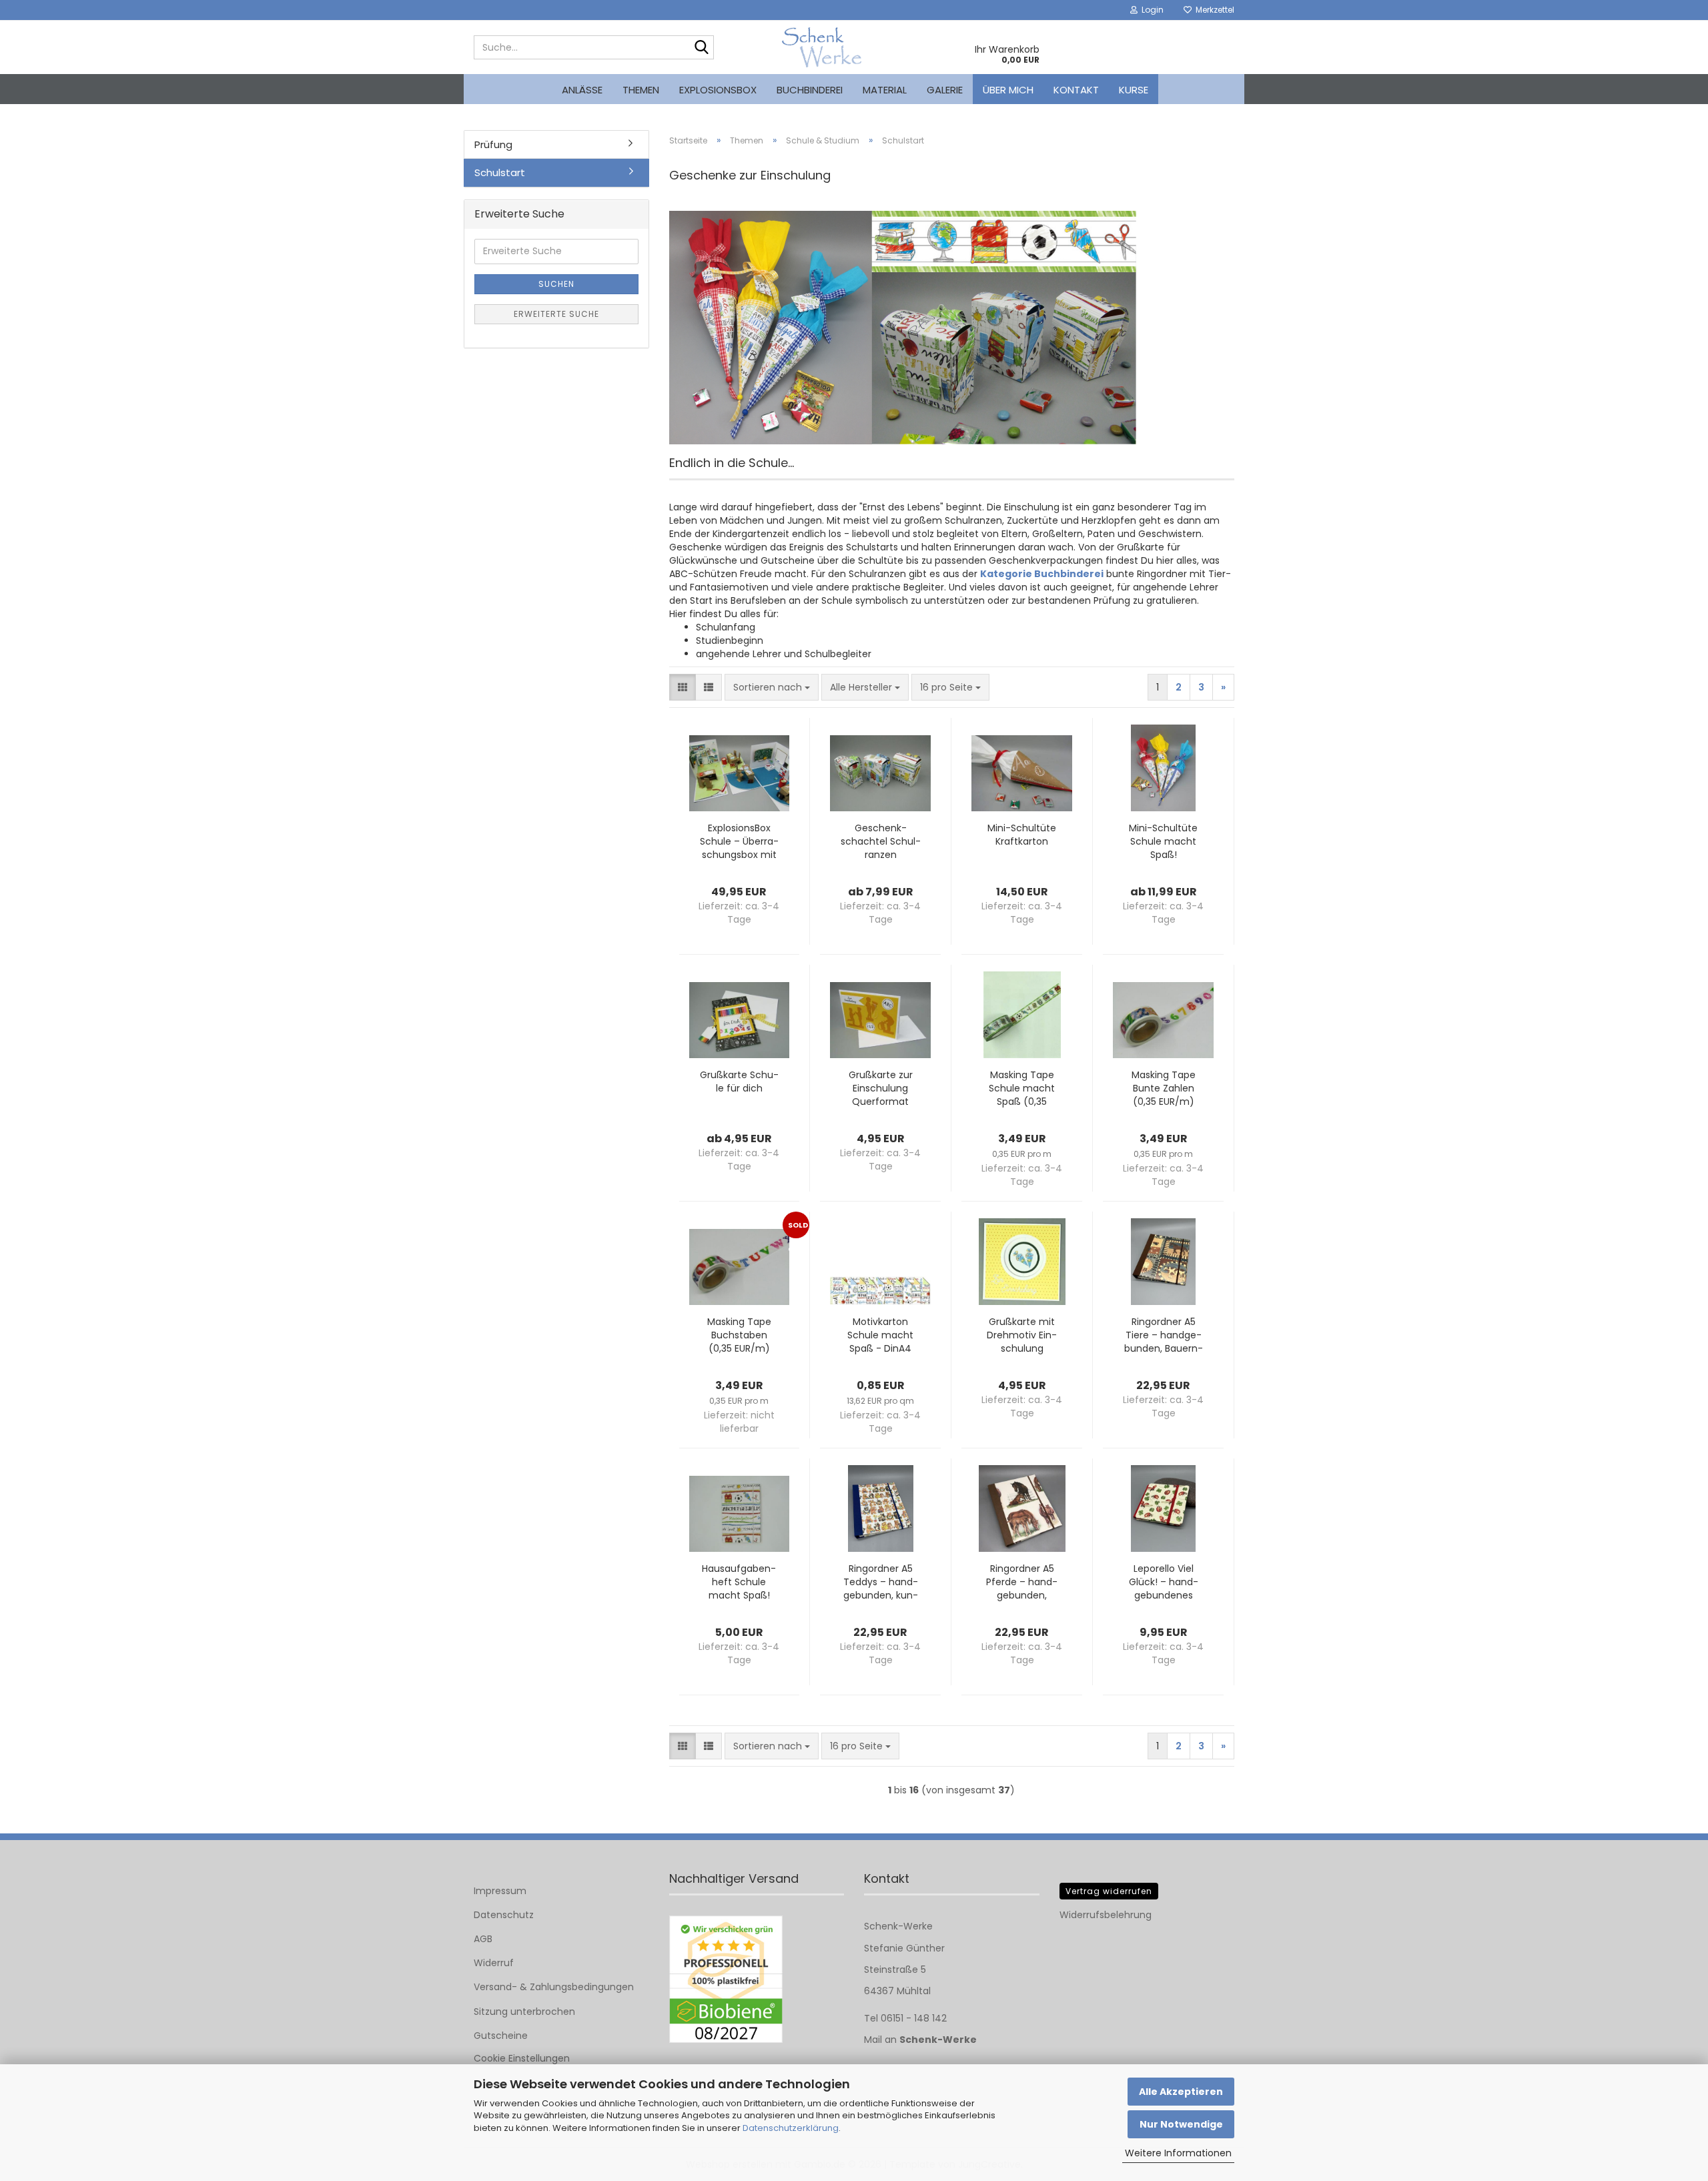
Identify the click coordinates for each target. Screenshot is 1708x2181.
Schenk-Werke (938, 2040)
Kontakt (1076, 90)
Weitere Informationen (1178, 2153)
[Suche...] (701, 48)
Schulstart (500, 172)
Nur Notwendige (1181, 2124)
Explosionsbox (718, 90)
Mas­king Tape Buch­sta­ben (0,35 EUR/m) (739, 1335)
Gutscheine (501, 2036)
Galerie (945, 90)
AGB (483, 1939)
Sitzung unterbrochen (524, 2012)
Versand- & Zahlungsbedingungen (554, 1987)
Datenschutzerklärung (791, 2128)
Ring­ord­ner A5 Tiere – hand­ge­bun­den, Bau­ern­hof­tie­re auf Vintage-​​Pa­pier (1164, 1335)
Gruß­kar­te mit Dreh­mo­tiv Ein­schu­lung (1022, 1335)
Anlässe (582, 90)
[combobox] (772, 687)
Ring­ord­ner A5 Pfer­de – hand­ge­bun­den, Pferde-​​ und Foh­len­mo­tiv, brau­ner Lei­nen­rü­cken (1022, 1582)
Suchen (556, 284)
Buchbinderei (810, 90)
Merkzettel (1213, 10)
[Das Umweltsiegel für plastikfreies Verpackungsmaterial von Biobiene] (726, 1979)
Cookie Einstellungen (522, 2058)
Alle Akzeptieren (1181, 2092)
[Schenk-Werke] (822, 47)
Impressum (500, 1891)
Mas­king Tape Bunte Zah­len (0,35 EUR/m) (1164, 1088)
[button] (683, 687)
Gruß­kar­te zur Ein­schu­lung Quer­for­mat (881, 1088)
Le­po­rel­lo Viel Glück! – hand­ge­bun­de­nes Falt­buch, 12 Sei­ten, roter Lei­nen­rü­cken (1164, 1582)
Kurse (1134, 90)
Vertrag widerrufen (1109, 1891)
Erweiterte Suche (556, 314)
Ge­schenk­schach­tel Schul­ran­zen (881, 841)
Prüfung (493, 144)
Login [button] (1151, 10)
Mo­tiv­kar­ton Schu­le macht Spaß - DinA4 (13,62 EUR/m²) (880, 1335)
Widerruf (494, 1963)
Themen (641, 90)
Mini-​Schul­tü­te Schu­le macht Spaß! (1163, 841)
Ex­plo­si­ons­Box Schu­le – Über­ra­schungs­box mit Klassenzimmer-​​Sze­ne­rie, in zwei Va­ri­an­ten (739, 841)
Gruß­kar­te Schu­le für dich (739, 1081)
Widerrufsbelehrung (1106, 1915)
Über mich (1008, 90)
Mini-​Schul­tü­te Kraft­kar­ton (1022, 835)
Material (885, 90)
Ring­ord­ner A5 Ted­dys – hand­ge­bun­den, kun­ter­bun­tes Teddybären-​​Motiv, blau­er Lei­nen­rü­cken (880, 1582)
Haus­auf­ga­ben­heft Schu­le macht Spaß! (739, 1582)
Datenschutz (504, 1915)
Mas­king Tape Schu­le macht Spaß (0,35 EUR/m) (1022, 1088)
